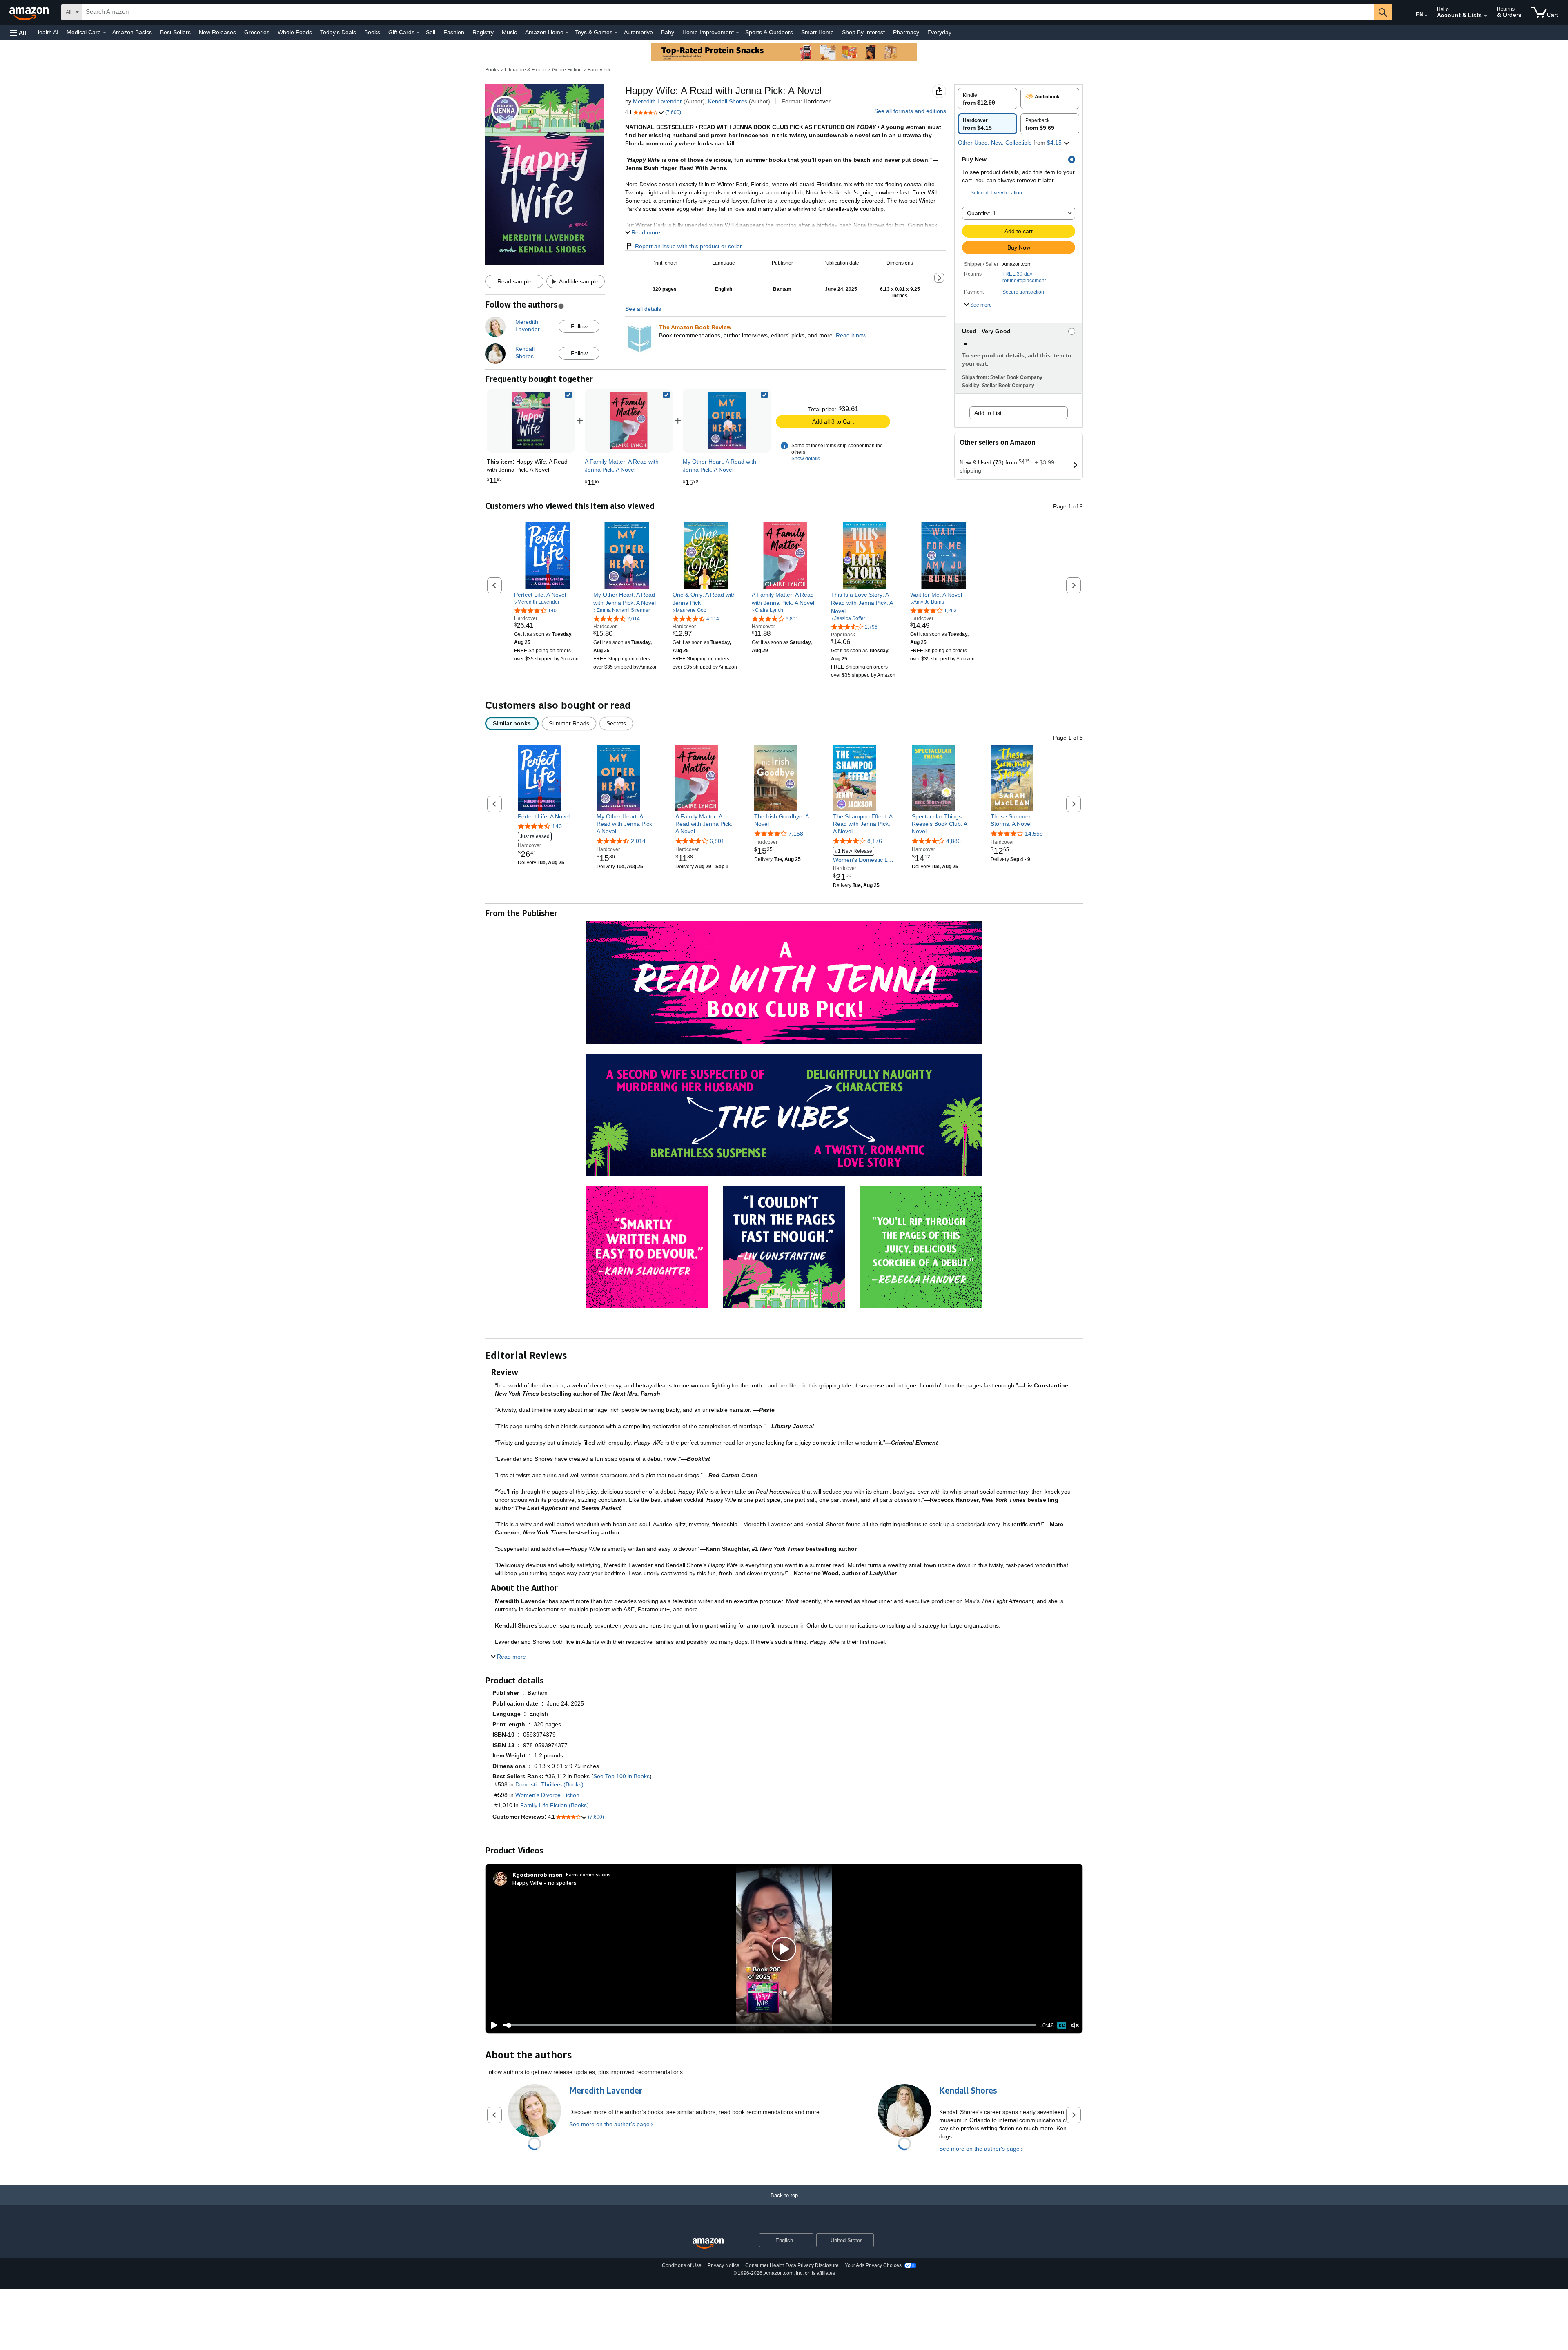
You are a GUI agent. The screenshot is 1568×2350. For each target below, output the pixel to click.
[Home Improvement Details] (737, 33)
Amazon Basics (132, 32)
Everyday (939, 32)
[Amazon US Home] (708, 2244)
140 (557, 826)
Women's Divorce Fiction (547, 1795)
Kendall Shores (728, 101)
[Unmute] (1075, 2025)
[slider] (770, 2025)
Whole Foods (295, 32)
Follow (579, 326)
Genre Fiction (567, 70)
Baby (668, 32)
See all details (643, 309)
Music (509, 32)
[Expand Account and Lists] (1486, 16)
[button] (18, 32)
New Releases (217, 32)
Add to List (988, 413)
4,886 (953, 841)
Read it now (851, 335)
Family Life (600, 70)
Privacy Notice (724, 2265)
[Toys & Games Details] (616, 33)
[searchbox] (728, 12)
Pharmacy (906, 32)
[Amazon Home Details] (567, 33)
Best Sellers (175, 32)
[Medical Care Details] (105, 33)
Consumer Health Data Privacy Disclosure (792, 2265)
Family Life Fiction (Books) (555, 1805)
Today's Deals (338, 32)
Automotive (638, 32)
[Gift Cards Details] (418, 33)
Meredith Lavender (657, 101)
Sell (431, 32)
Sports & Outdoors (769, 32)
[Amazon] (30, 12)
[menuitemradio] (1062, 2025)
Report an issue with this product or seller (688, 246)
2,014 (638, 841)
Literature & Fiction (526, 70)
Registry (483, 32)
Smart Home (817, 32)
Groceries (257, 32)
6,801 (717, 841)
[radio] (988, 98)
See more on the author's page (609, 2124)
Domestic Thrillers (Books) (549, 1784)
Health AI (47, 32)
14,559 (1034, 834)
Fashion (454, 32)
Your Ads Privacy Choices (873, 2265)
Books (372, 32)
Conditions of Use (682, 2265)
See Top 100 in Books (621, 1776)
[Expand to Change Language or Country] (1426, 16)
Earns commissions (588, 1874)
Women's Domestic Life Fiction (863, 856)
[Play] (492, 2025)
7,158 (796, 834)
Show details (806, 459)
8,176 (875, 841)
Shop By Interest (863, 32)
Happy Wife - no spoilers (545, 1883)
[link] (629, 421)
